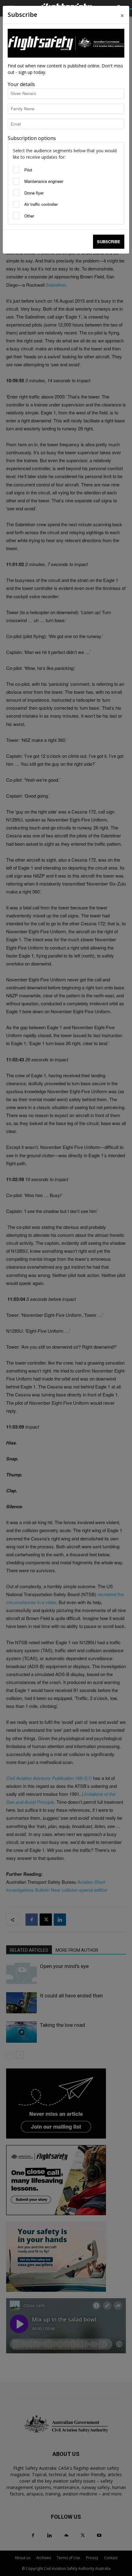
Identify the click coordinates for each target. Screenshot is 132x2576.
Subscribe (109, 242)
